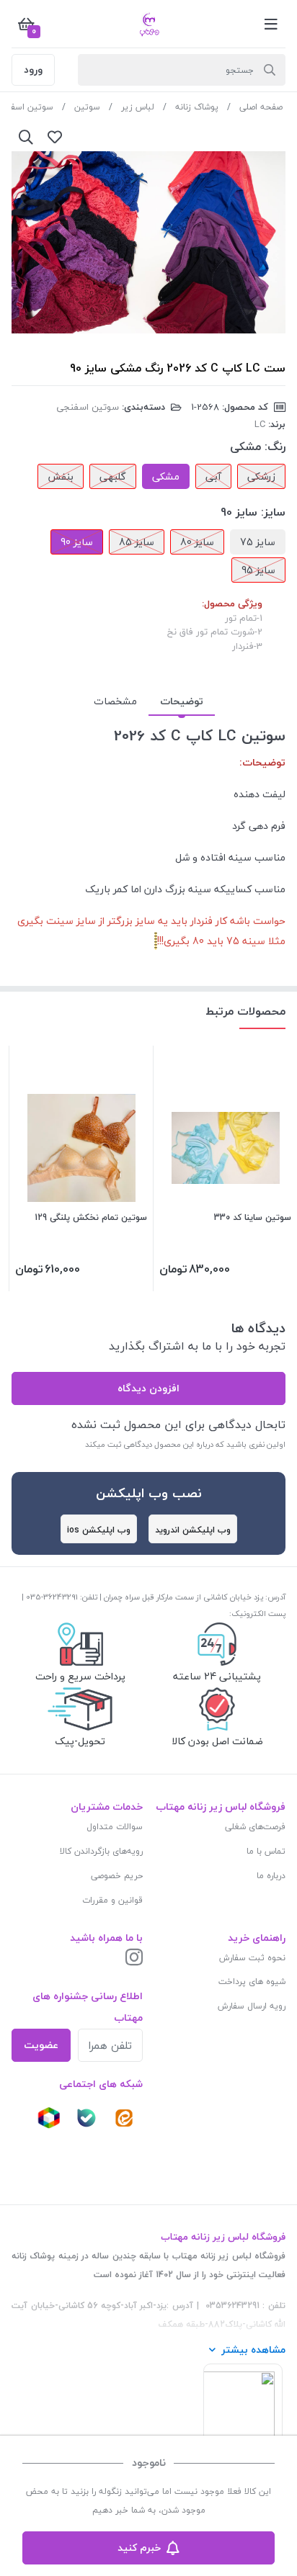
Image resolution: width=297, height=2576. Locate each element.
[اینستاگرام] (134, 1958)
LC (260, 424)
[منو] (271, 24)
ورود (33, 69)
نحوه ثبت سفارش (252, 1958)
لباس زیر (138, 107)
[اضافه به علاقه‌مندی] (55, 137)
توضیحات (182, 701)
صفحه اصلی (261, 107)
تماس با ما (266, 1851)
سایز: (273, 512)
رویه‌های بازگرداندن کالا (101, 1851)
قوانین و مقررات (112, 1900)
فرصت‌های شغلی (255, 1827)
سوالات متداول (115, 1827)
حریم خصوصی (117, 1876)
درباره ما (271, 1876)
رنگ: (275, 446)
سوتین (87, 107)
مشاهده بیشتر (253, 2350)
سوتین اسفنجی (88, 407)
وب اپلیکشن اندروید (193, 1530)
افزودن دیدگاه (148, 1388)
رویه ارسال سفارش (252, 2006)
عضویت (41, 2045)
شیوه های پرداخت (252, 1982)
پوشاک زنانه (197, 107)
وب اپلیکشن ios (99, 1530)
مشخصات (115, 701)
